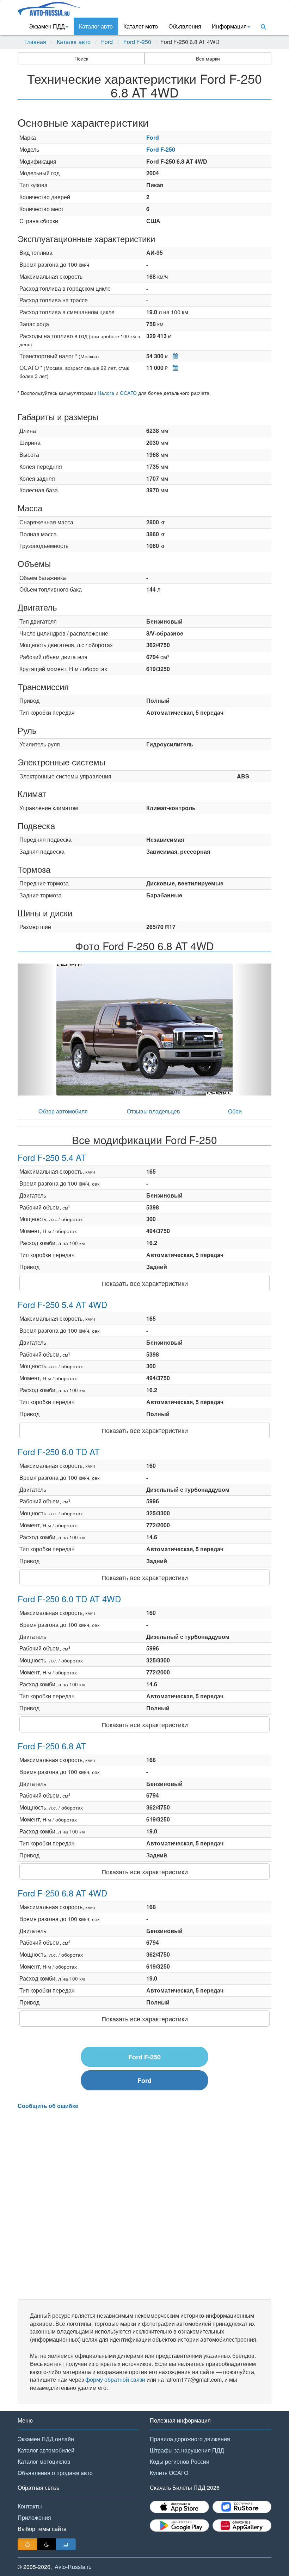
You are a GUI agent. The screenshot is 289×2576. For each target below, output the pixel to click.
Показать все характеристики (145, 1283)
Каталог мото (141, 26)
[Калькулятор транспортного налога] (174, 356)
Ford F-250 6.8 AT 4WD (62, 1893)
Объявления (185, 26)
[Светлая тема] (27, 2544)
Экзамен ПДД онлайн (46, 2439)
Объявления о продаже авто (55, 2473)
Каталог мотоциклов (44, 2461)
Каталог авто (96, 26)
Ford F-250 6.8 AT (52, 1746)
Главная (35, 42)
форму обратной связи (115, 2379)
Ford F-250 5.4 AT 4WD (62, 1304)
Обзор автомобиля (63, 1111)
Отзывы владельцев (153, 1111)
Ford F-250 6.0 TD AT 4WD (69, 1599)
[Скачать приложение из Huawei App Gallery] (242, 2526)
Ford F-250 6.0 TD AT (59, 1451)
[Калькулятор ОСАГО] (174, 368)
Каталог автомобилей (46, 2450)
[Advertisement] (144, 2205)
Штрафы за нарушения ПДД (187, 2450)
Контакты (30, 2506)
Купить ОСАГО (169, 2473)
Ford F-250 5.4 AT (52, 1157)
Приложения (34, 2517)
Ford (107, 42)
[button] (37, 1030)
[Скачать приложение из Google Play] (179, 2526)
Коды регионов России (180, 2461)
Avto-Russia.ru (73, 2567)
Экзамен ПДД (47, 26)
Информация (229, 26)
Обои (235, 1111)
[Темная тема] (47, 2544)
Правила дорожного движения (190, 2439)
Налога (106, 393)
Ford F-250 (137, 42)
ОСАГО (128, 393)
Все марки (208, 58)
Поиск (81, 58)
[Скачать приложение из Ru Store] (242, 2507)
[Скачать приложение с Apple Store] (179, 2507)
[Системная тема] (66, 2544)
